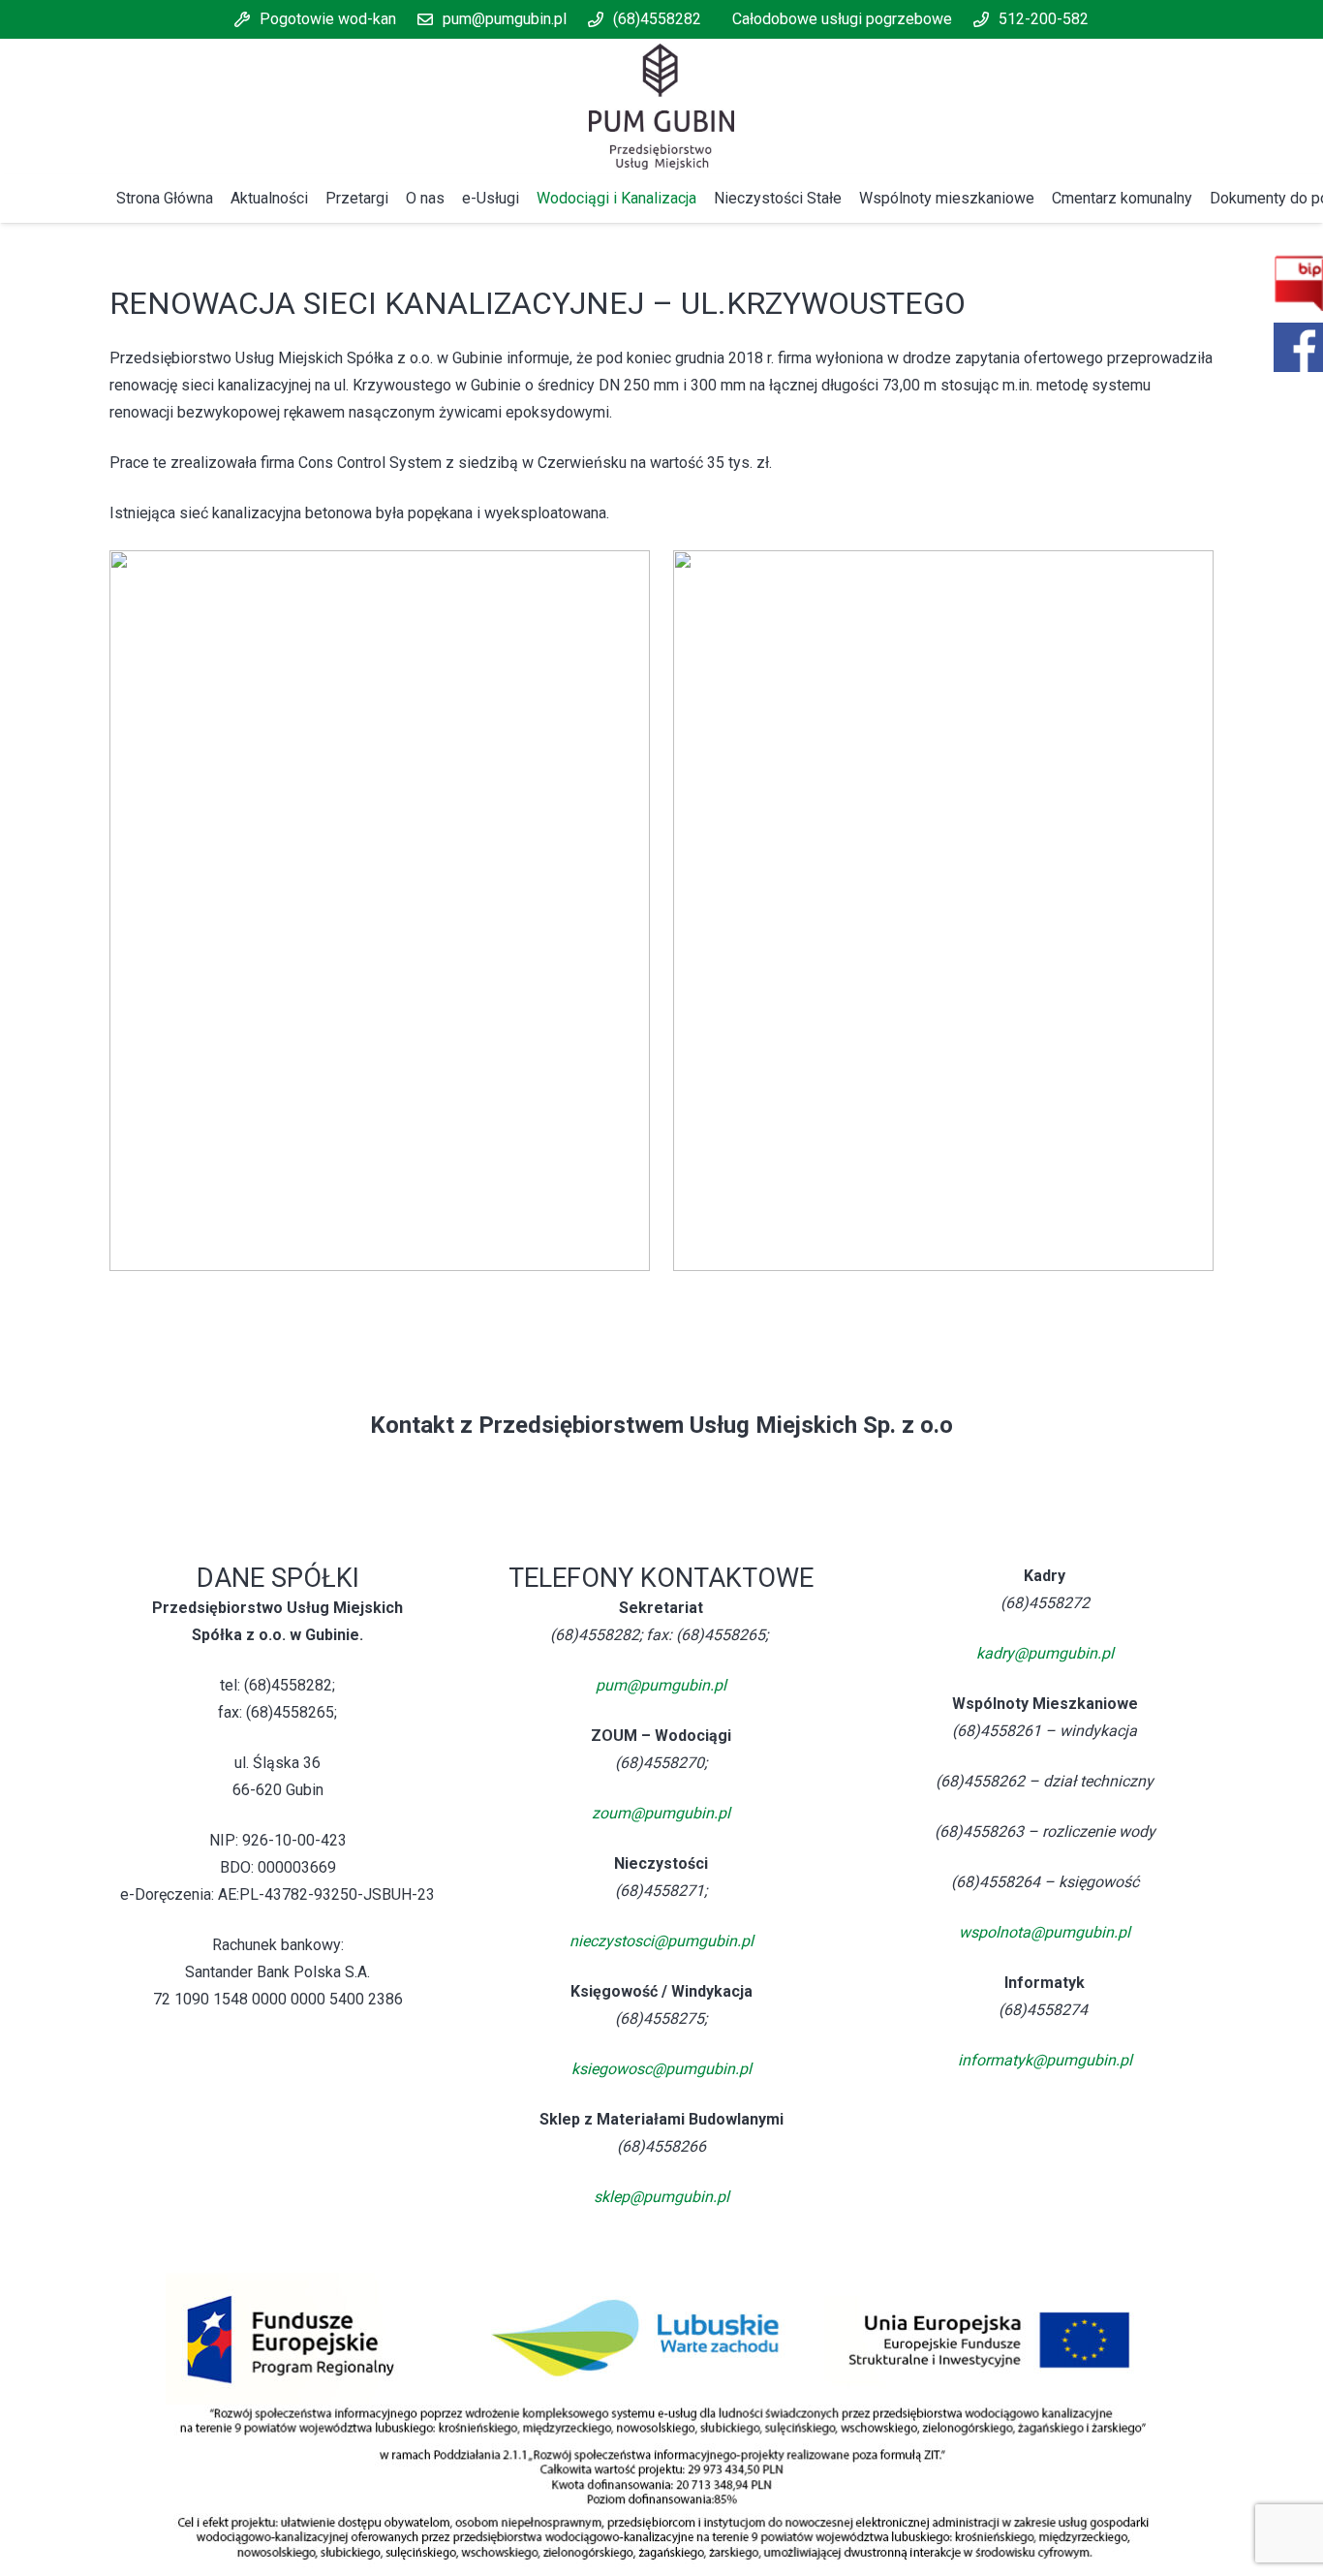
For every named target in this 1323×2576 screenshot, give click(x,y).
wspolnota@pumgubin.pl (1045, 1932)
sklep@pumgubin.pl (661, 2197)
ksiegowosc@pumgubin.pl (661, 2069)
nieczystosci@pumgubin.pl (661, 1941)
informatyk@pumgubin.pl (1045, 2060)
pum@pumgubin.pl (661, 1685)
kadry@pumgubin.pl (1045, 1653)
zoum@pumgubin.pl (661, 1813)
